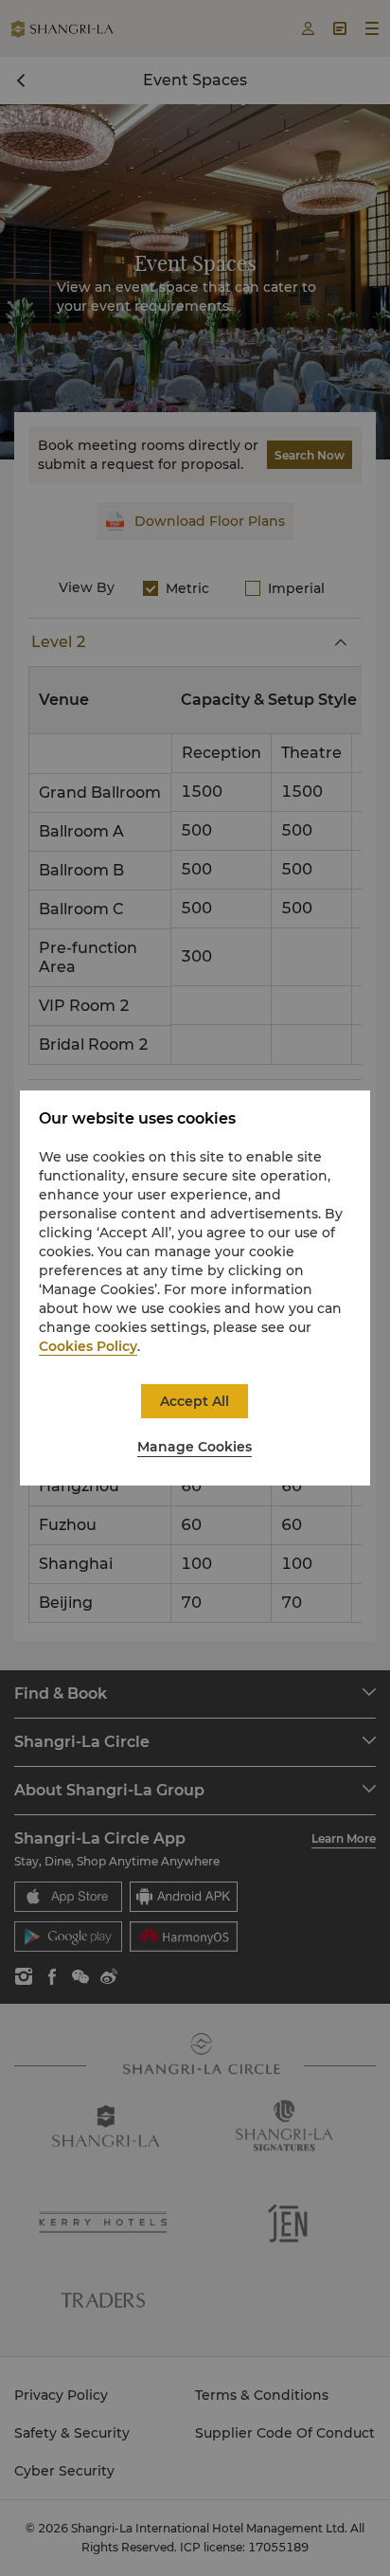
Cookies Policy (88, 1346)
